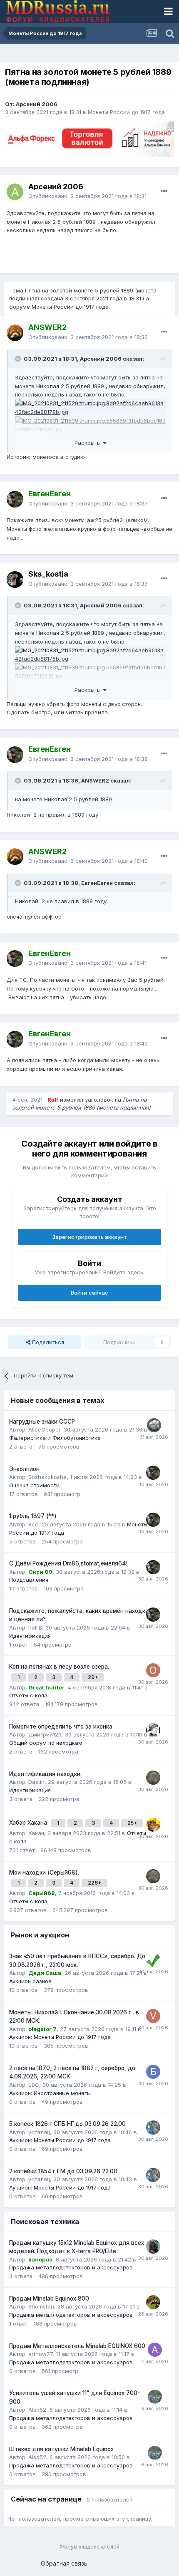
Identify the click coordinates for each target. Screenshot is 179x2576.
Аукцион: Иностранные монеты (50, 2093)
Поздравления (29, 1580)
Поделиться (47, 1342)
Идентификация (30, 1636)
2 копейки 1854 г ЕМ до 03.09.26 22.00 (63, 2171)
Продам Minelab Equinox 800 (49, 2299)
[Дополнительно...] (164, 191)
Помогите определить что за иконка (61, 1726)
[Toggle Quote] (19, 359)
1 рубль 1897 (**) (33, 1516)
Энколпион (24, 1469)
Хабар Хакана (29, 1823)
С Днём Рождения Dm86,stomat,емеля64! (68, 1563)
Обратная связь (64, 2563)
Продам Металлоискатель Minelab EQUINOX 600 (77, 2346)
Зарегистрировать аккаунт (89, 1237)
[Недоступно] (90, 407)
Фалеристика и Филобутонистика (55, 1438)
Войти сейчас (89, 1293)
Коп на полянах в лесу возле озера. (59, 1667)
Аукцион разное (30, 1981)
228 (93, 1883)
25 (131, 1823)
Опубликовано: (87, 196)
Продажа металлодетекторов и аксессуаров (71, 2267)
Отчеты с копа (28, 1695)
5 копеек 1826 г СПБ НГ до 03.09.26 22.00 (67, 2124)
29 (92, 1677)
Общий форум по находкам (46, 1743)
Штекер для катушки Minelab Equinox (61, 2449)
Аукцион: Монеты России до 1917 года (60, 2037)
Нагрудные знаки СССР (42, 1422)
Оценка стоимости (34, 1485)
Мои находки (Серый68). (44, 1873)
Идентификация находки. (45, 1774)
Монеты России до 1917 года (126, 112)
